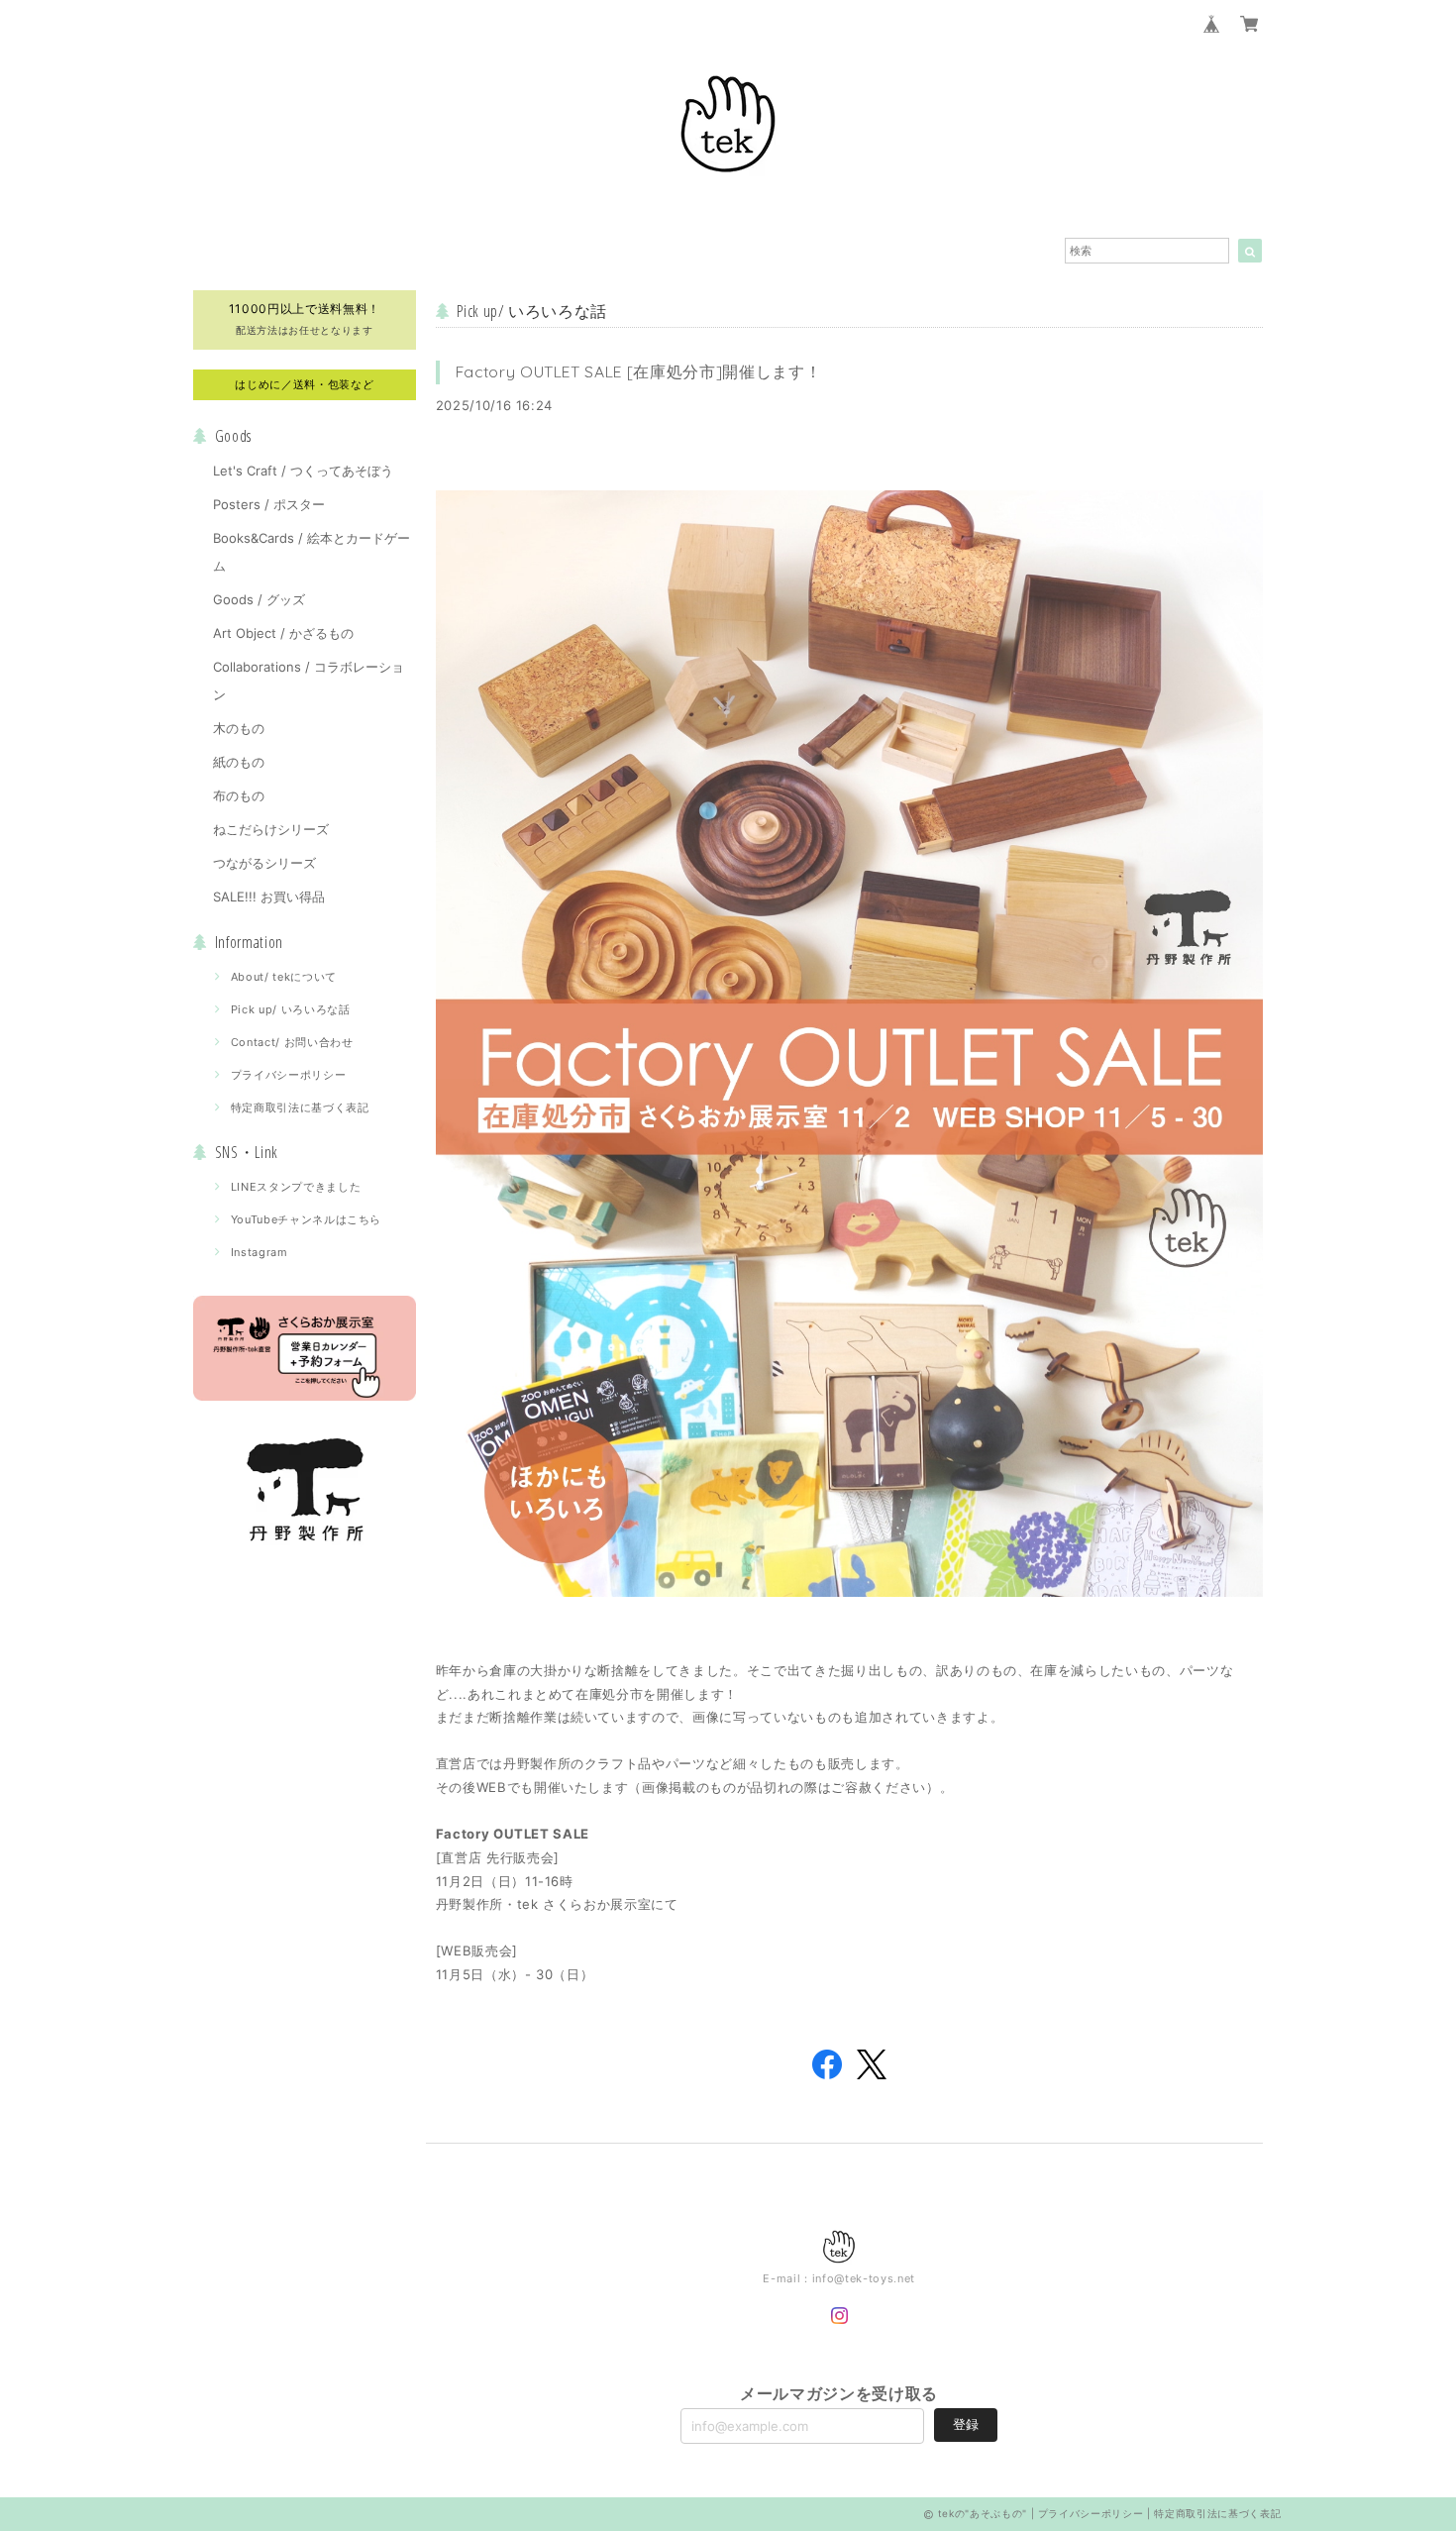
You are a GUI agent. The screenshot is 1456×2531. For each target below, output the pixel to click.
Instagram (260, 1252)
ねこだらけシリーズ (271, 829)
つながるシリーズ (264, 863)
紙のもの (239, 762)
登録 (966, 2424)
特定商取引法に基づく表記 (300, 1107)
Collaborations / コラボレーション (309, 681)
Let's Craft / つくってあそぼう (303, 471)
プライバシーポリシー (289, 1075)
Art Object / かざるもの (283, 633)
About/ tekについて (284, 977)
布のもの (239, 795)
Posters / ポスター (269, 504)
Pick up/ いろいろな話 (291, 1009)
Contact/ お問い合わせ (292, 1042)
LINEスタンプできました (296, 1187)
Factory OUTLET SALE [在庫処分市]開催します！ (639, 371)
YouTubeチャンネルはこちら (307, 1219)
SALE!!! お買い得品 (269, 896)
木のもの (239, 728)
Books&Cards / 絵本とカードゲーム (312, 552)
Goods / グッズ (259, 599)
